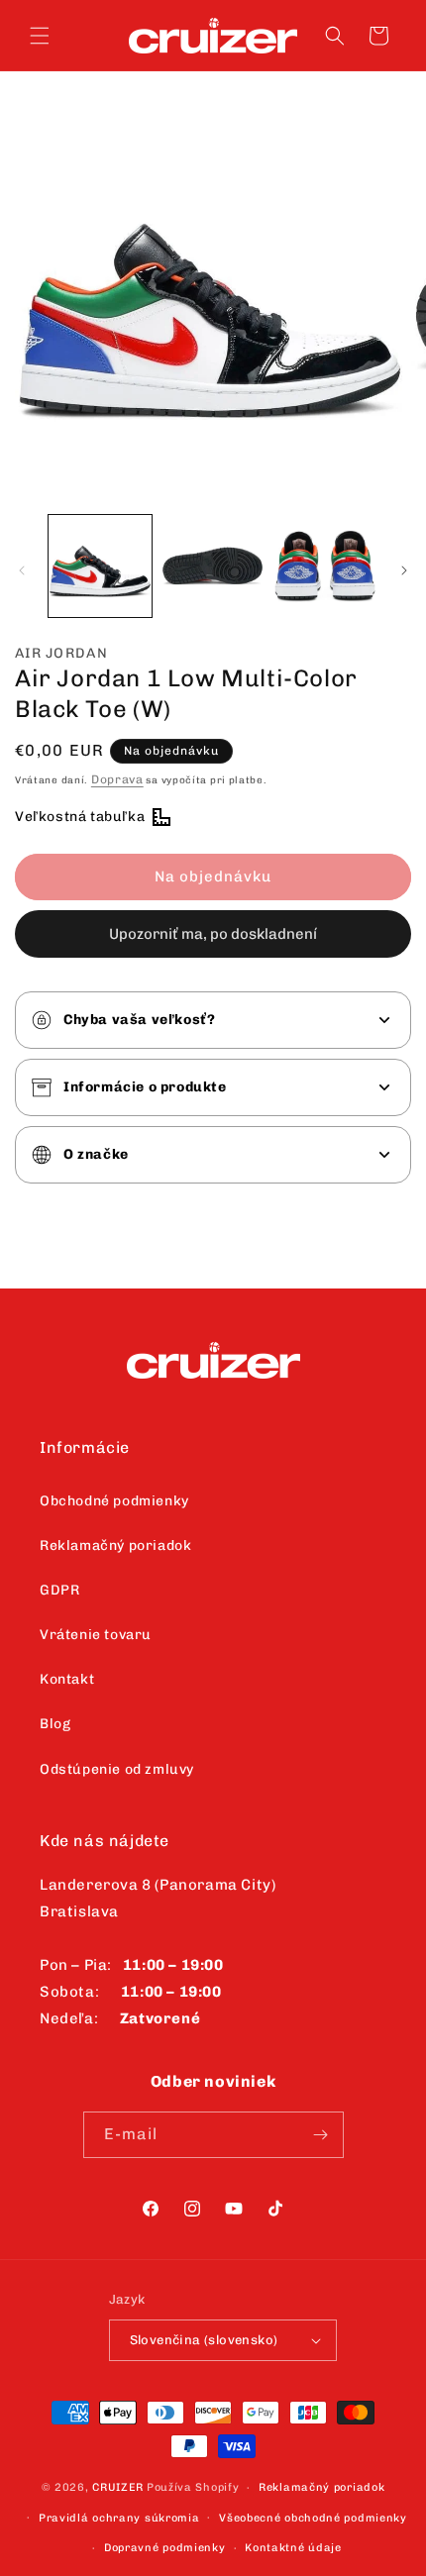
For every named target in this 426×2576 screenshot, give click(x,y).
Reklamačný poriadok (115, 1546)
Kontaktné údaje (293, 2548)
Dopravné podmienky (165, 2548)
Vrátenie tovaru (96, 1635)
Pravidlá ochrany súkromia (119, 2518)
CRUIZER (118, 2487)
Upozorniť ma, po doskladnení (213, 934)
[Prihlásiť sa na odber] (321, 2135)
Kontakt (67, 1679)
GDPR (59, 1590)
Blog (55, 1724)
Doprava (117, 779)
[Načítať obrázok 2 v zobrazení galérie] (213, 567)
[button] (40, 36)
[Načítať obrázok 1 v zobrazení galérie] (100, 567)
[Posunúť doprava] (404, 570)
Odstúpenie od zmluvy (117, 1769)
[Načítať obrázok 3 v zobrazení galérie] (325, 567)
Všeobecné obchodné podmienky (313, 2518)
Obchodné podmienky (114, 1501)
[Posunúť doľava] (22, 570)
